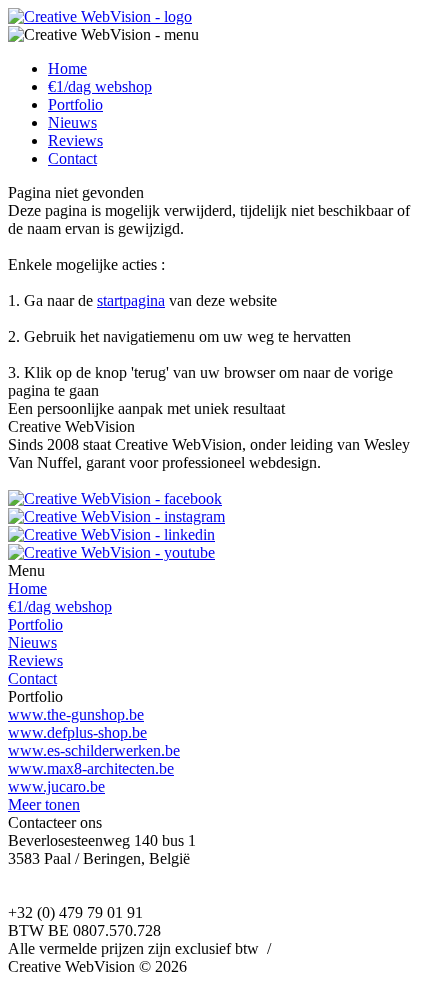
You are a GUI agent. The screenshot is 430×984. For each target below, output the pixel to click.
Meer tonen (44, 804)
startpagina (131, 300)
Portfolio (75, 104)
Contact (72, 158)
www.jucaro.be (56, 786)
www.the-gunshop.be (76, 714)
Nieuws (72, 122)
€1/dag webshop (100, 86)
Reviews (75, 140)
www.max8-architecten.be (91, 768)
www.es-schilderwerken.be (94, 750)
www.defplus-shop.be (77, 732)
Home (67, 68)
